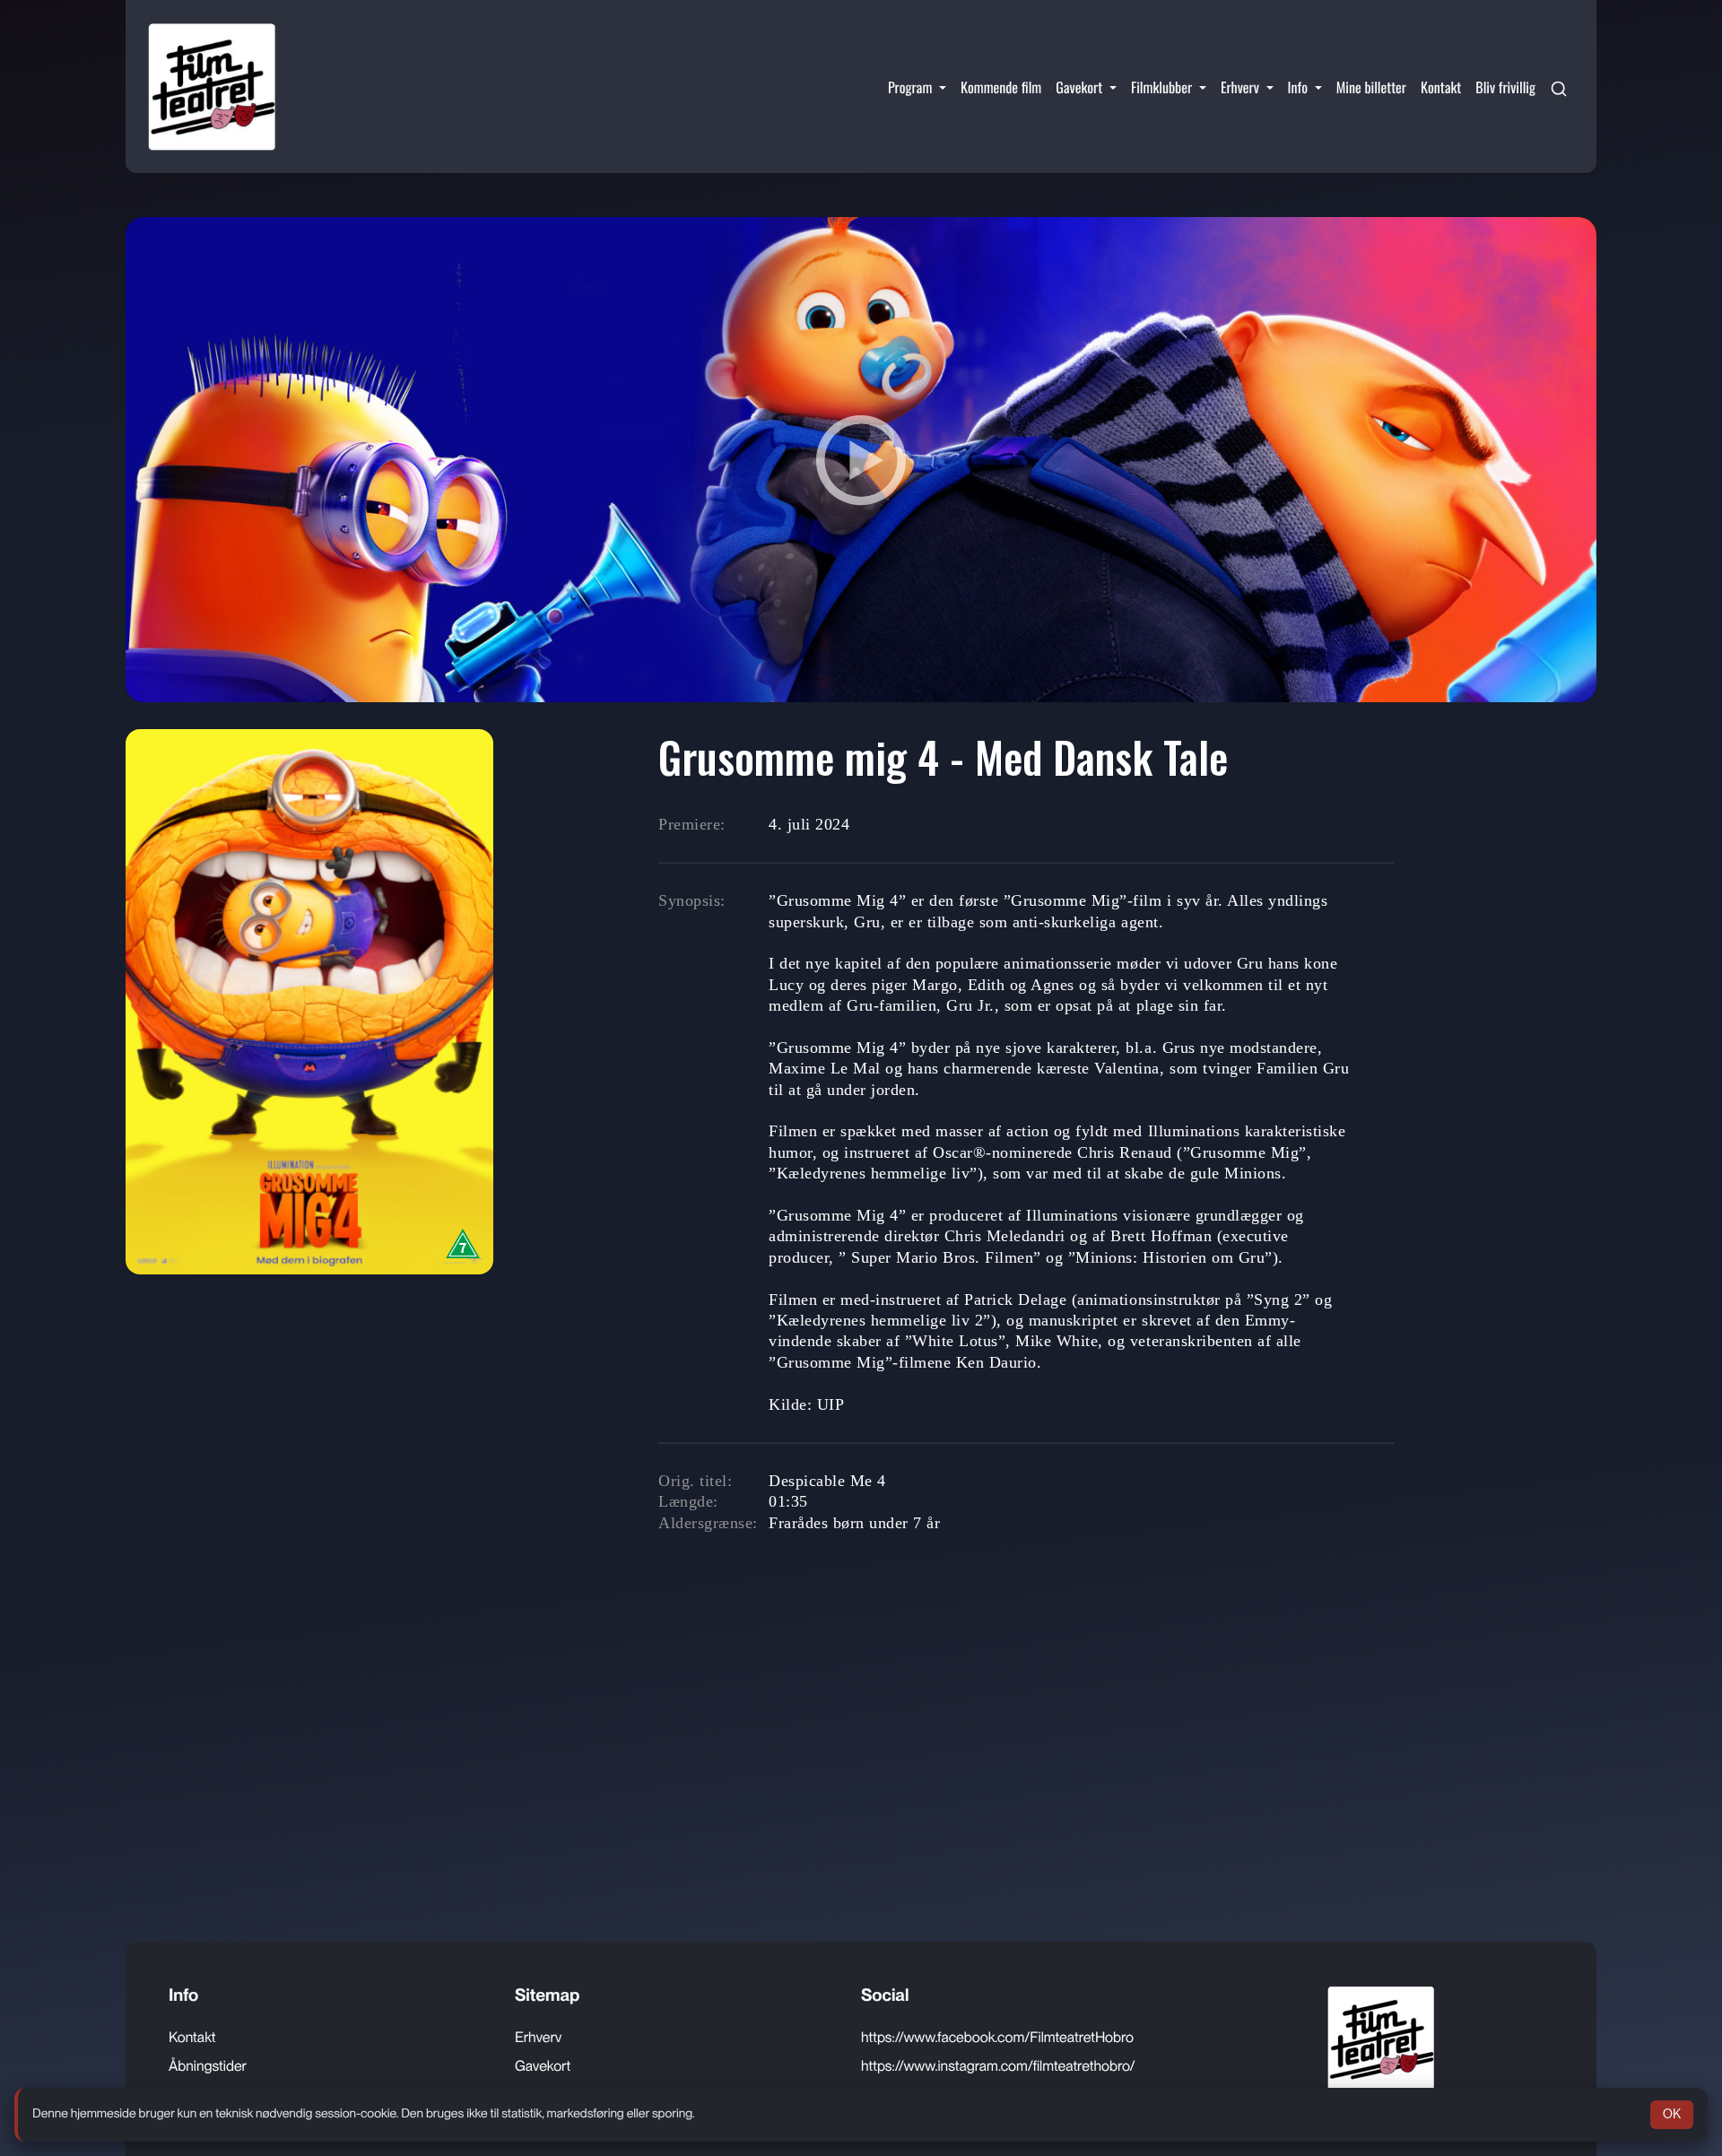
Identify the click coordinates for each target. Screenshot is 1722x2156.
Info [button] (1300, 87)
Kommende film (1001, 87)
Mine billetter (1371, 87)
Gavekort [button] (1081, 87)
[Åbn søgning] (1559, 87)
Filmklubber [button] (1163, 87)
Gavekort (543, 2066)
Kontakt (1441, 87)
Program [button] (912, 87)
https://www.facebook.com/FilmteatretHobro (997, 2037)
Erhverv (538, 2037)
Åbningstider (208, 2066)
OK (1672, 2114)
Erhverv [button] (1242, 87)
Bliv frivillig (1505, 87)
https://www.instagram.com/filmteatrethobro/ (998, 2066)
